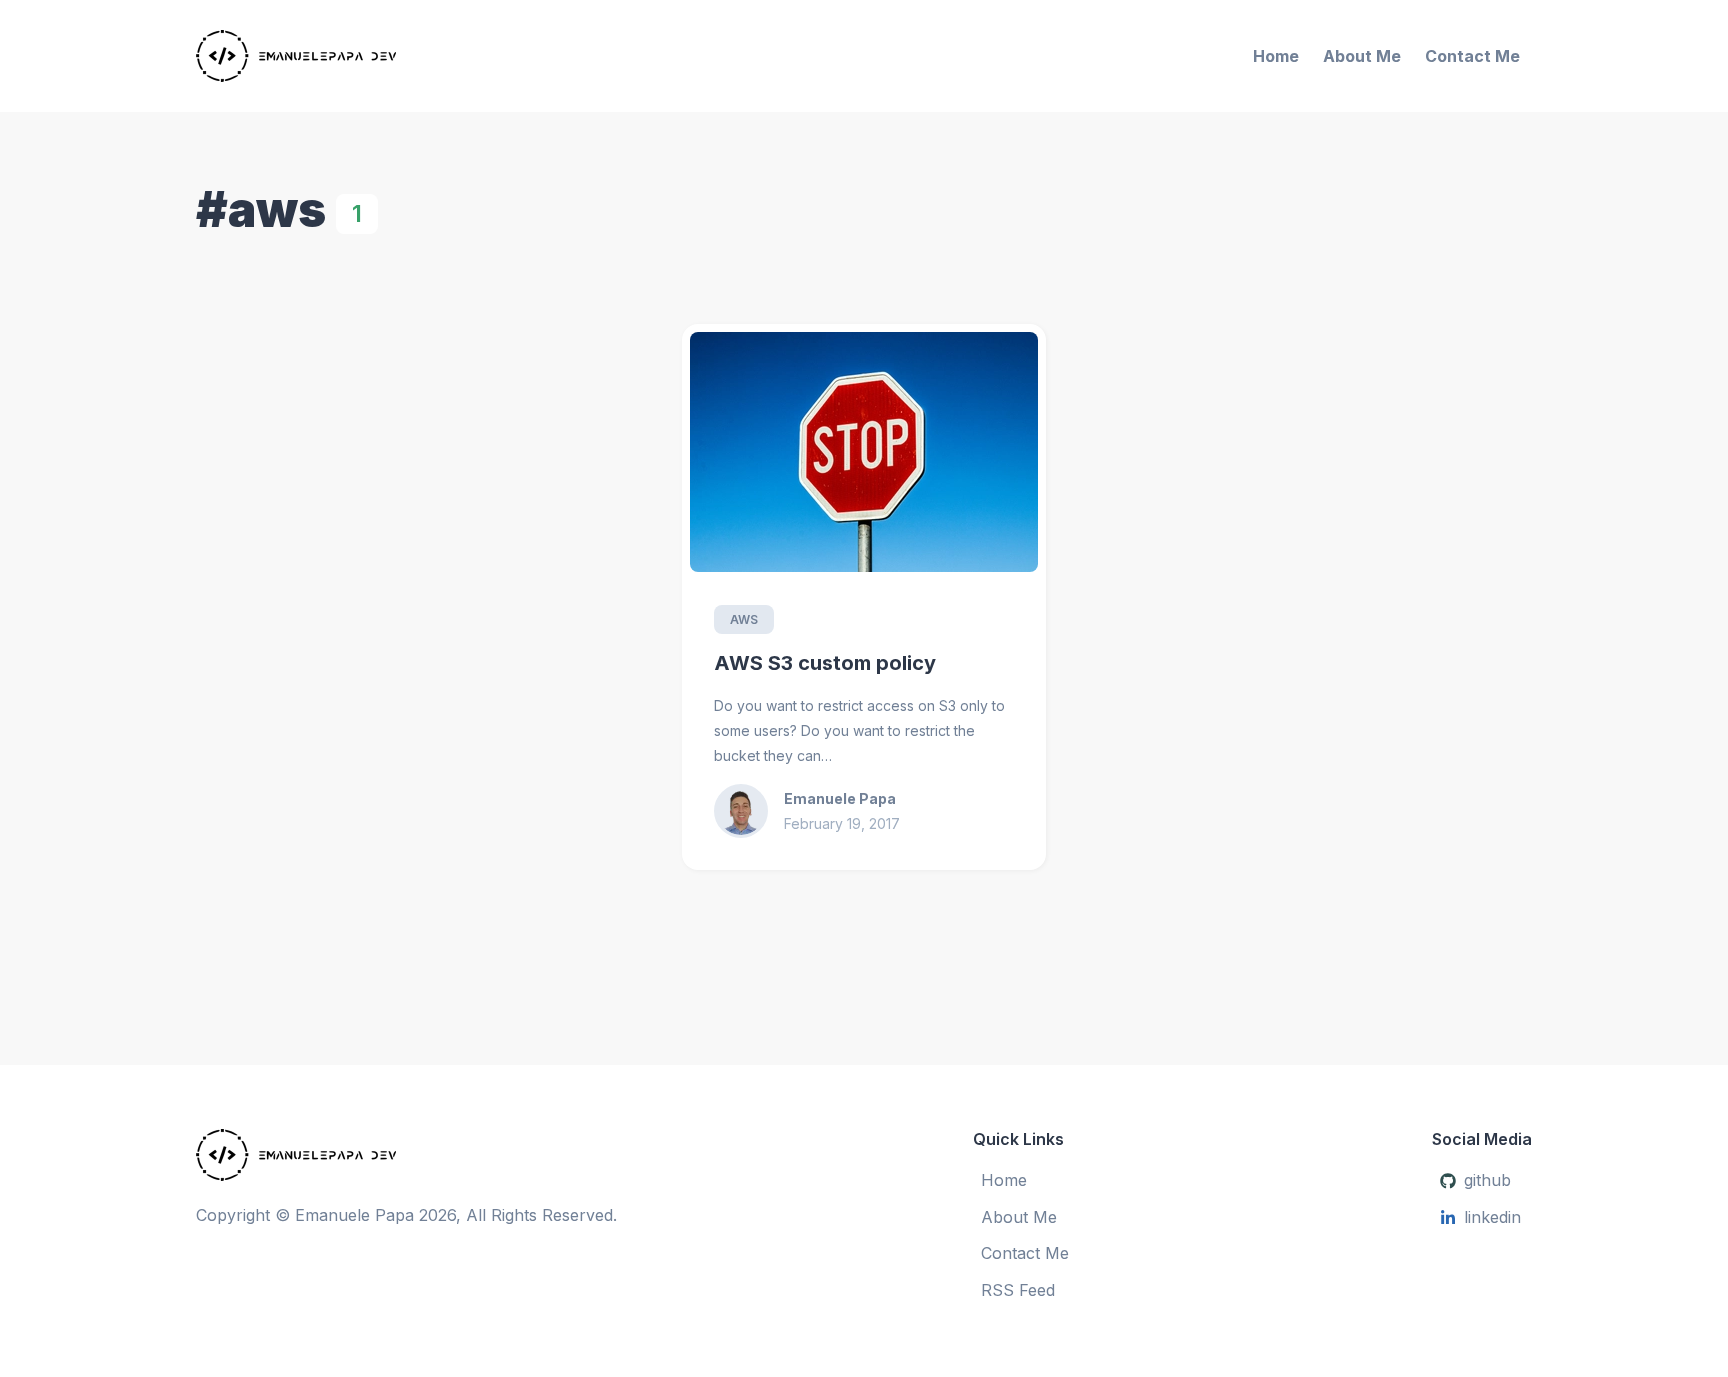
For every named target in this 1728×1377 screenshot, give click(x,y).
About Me (1362, 56)
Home (1276, 56)
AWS (744, 619)
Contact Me (1472, 56)
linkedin (1492, 1217)
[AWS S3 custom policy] (864, 452)
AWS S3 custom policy (825, 663)
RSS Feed (1018, 1290)
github (1487, 1180)
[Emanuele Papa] (413, 56)
